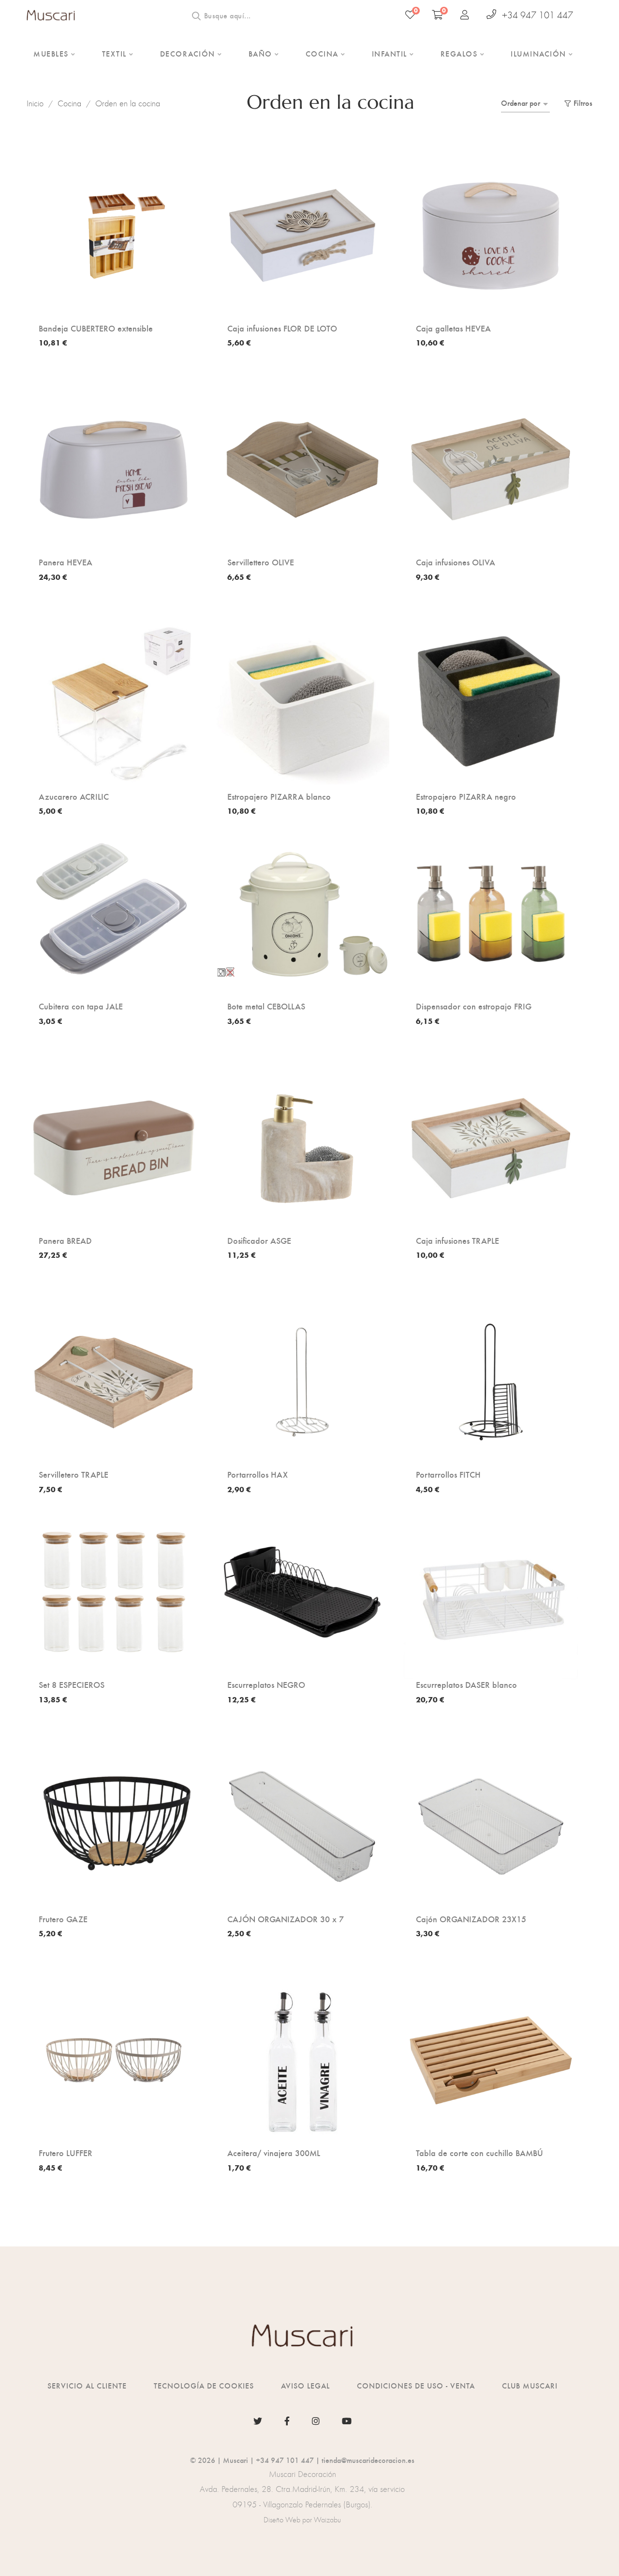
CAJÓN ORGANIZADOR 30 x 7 (286, 1919)
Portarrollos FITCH (448, 1474)
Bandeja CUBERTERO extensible (96, 328)
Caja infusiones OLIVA (456, 562)
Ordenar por (521, 103)
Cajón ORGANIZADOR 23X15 (471, 1919)
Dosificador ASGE (259, 1240)
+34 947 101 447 (538, 15)
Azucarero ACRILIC (74, 796)
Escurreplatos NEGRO (266, 1684)
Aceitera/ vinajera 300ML (274, 2153)
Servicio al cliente (87, 2385)
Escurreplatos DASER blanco (466, 1684)
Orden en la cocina (128, 103)
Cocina (69, 103)
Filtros (583, 103)
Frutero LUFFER (66, 2153)
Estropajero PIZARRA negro (466, 796)
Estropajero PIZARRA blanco (279, 796)
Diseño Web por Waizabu (302, 2520)
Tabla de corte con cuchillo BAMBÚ (479, 2153)
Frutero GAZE (63, 1919)
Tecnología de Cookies (204, 2385)
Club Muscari (530, 2385)
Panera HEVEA (66, 562)
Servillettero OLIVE (261, 562)
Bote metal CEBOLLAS (266, 1006)
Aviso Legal (305, 2385)
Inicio (35, 103)
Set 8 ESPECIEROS (72, 1684)
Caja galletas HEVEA (453, 328)
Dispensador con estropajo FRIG (474, 1006)
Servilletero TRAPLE (74, 1474)
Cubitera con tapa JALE (81, 1006)
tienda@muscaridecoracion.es (368, 2460)
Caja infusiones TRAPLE (457, 1240)
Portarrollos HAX (258, 1474)
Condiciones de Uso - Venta (416, 2385)
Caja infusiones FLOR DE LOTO (282, 328)
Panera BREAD (65, 1240)
